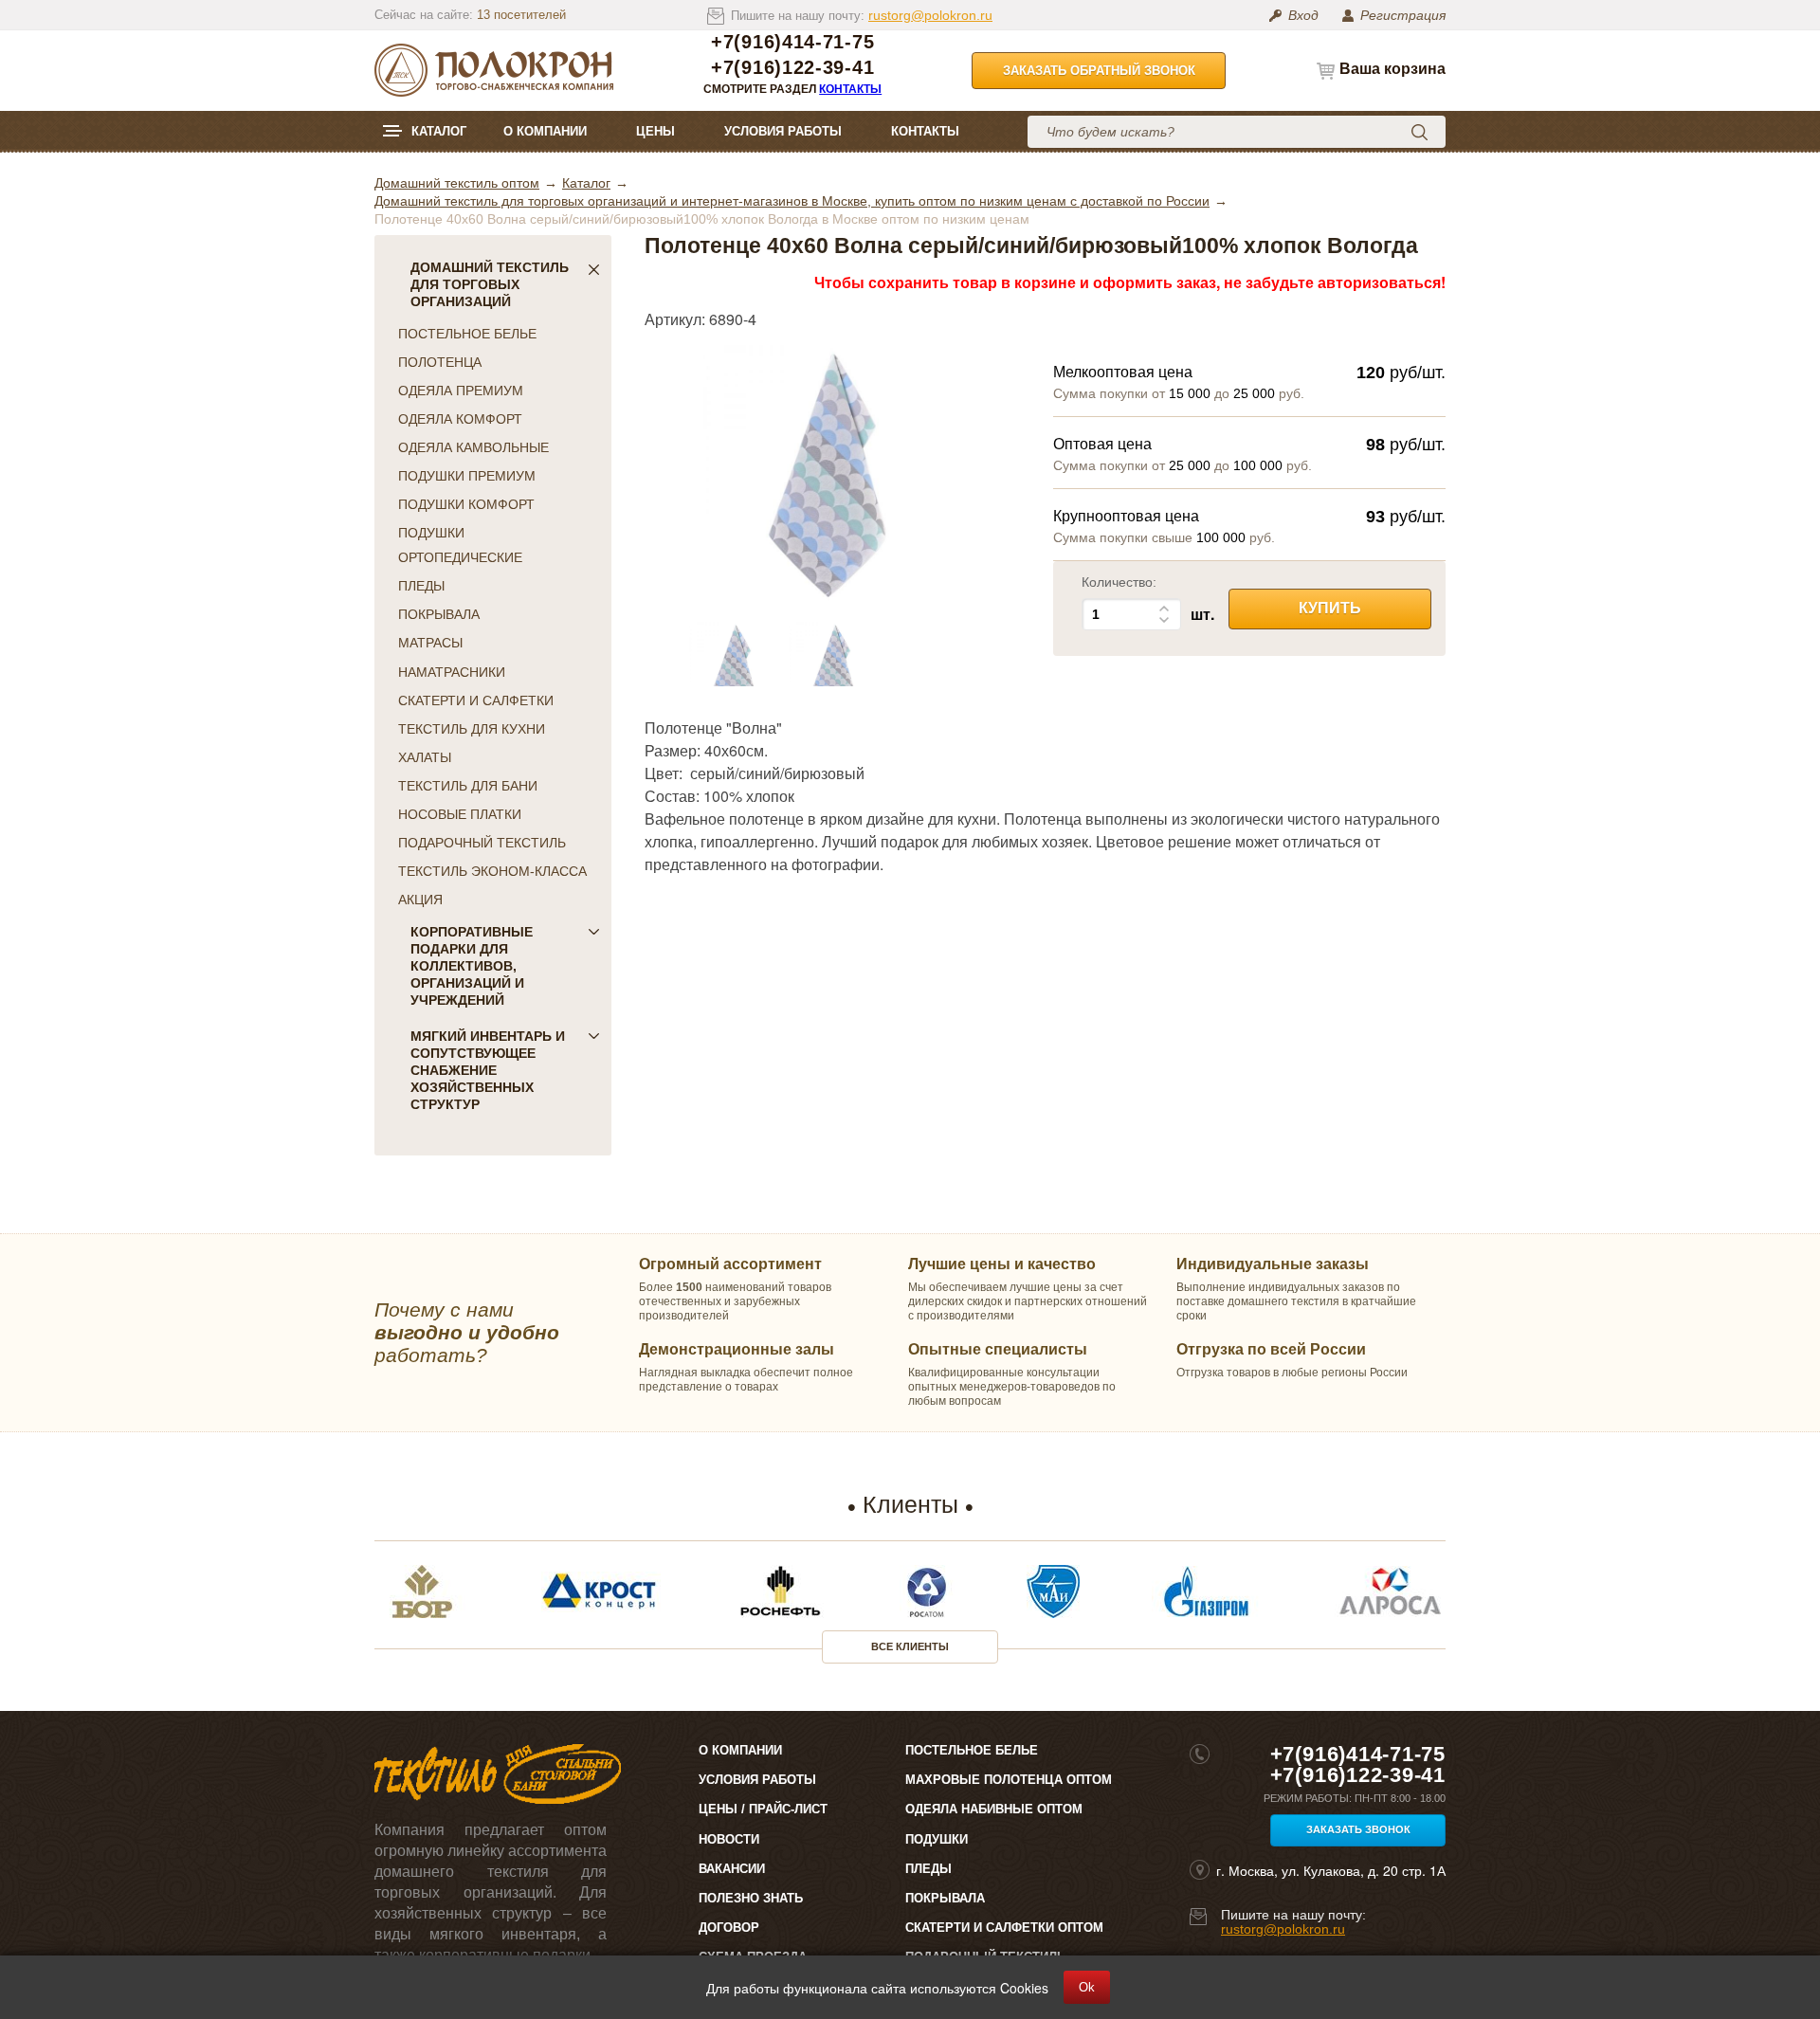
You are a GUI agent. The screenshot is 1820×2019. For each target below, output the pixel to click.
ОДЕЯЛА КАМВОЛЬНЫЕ (473, 447)
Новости (729, 1839)
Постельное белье (972, 1750)
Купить (1330, 608)
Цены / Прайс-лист (763, 1809)
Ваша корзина (1392, 69)
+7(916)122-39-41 (792, 68)
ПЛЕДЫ (421, 586)
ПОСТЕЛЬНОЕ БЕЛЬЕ (467, 334)
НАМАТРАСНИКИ (452, 672)
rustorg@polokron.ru (930, 15)
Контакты (850, 89)
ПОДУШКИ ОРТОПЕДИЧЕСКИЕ (460, 545)
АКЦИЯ (420, 900)
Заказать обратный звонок (1099, 71)
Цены (655, 131)
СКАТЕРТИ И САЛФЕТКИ (476, 700)
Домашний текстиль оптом (457, 183)
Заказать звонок (1358, 1829)
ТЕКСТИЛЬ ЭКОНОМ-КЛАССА (492, 871)
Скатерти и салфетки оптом (1004, 1928)
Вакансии (732, 1869)
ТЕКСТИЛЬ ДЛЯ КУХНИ (472, 729)
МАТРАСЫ (430, 643)
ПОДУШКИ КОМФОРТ (466, 504)
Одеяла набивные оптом (994, 1809)
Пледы (928, 1869)
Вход (1303, 15)
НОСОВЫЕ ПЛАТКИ (460, 814)
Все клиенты (910, 1646)
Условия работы (783, 131)
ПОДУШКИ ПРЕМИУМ (467, 476)
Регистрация (1403, 15)
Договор (729, 1928)
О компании (545, 131)
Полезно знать (751, 1898)
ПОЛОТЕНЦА (440, 362)
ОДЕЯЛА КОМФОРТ (460, 419)
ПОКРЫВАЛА (439, 614)
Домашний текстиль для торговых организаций (490, 284)
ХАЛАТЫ (425, 757)
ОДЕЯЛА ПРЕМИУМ (461, 391)
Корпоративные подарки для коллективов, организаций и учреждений (472, 966)
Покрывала (945, 1898)
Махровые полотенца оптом (1009, 1780)
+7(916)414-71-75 (792, 42)
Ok (1087, 1987)
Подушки (937, 1839)
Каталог (439, 131)
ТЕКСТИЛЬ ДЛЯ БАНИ (468, 786)
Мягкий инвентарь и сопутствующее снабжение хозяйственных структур (488, 1070)
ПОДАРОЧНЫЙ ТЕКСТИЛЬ (482, 843)
